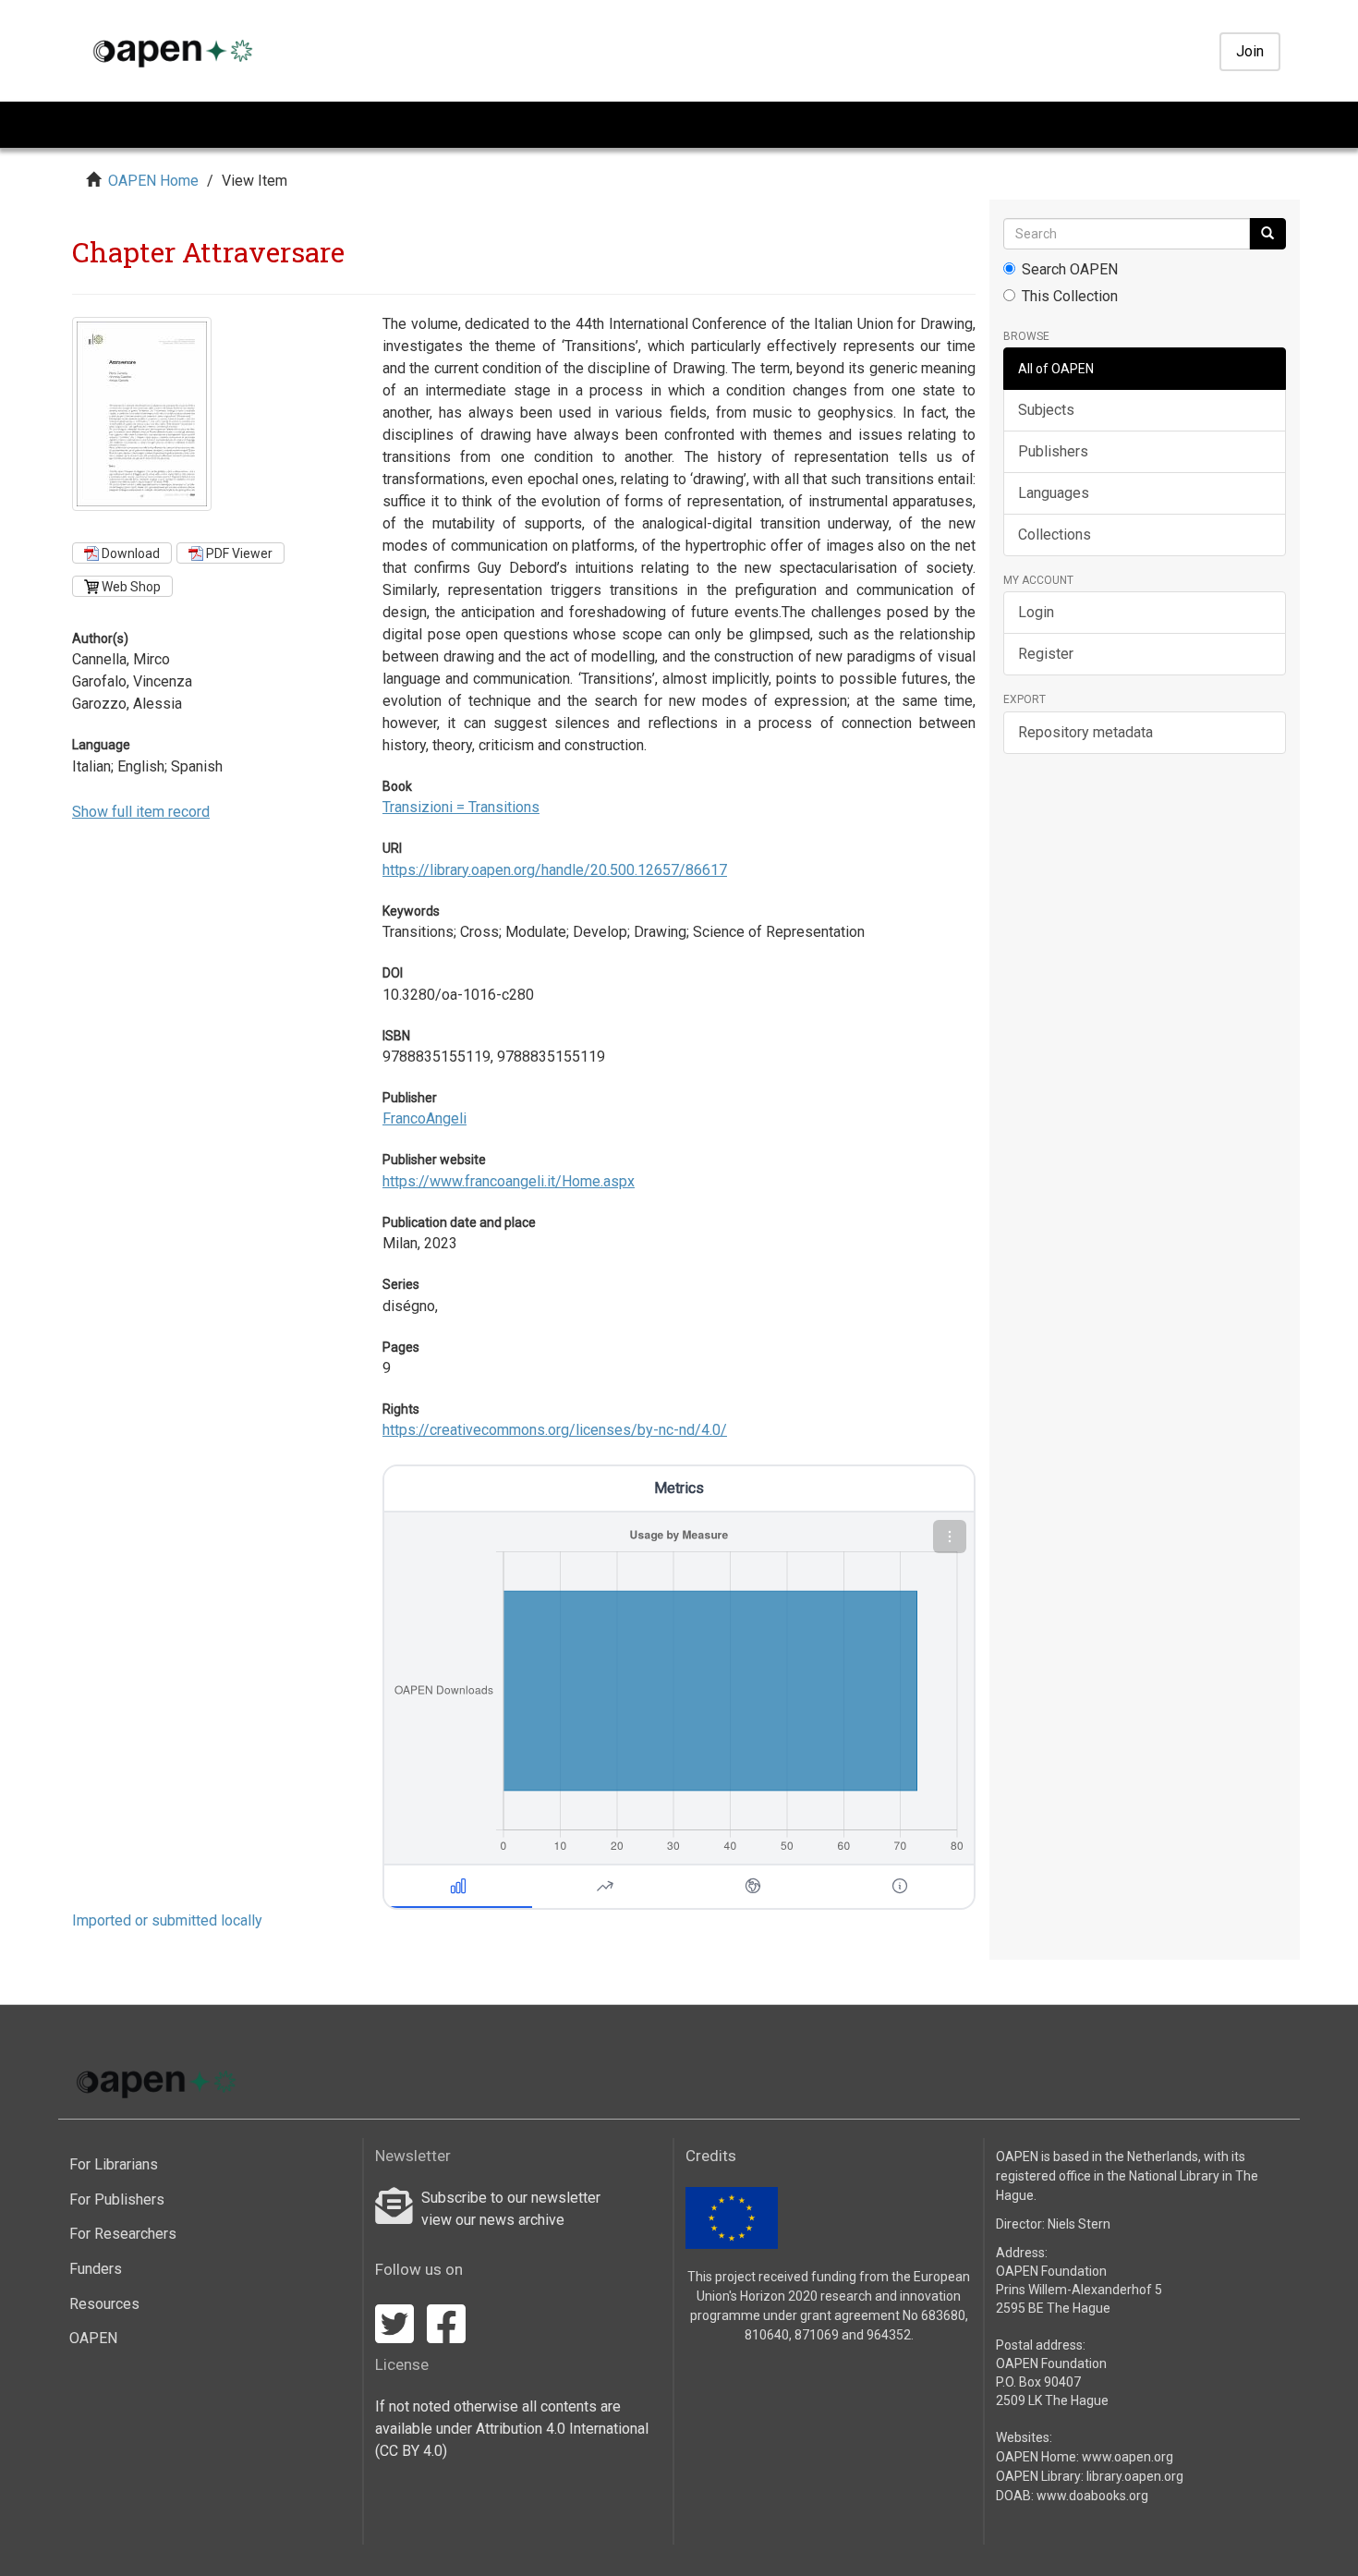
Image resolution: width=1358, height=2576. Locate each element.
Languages (1054, 493)
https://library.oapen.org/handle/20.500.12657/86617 (555, 870)
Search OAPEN (1070, 269)
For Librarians (114, 2164)
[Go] (1267, 234)
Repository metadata (1085, 732)
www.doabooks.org (1092, 2496)
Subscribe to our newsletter (511, 2198)
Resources (104, 2304)
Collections (1055, 535)
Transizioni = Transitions (461, 807)
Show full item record (141, 812)
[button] (950, 1537)
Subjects (1046, 410)
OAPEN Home (153, 181)
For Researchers (123, 2234)
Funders (96, 2269)
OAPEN (93, 2338)
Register (1046, 654)
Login (1036, 612)
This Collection (1070, 296)
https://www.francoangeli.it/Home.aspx (509, 1181)
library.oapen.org (1135, 2476)
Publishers (1053, 451)
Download (129, 553)
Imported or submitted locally (167, 1920)
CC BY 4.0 (411, 2451)
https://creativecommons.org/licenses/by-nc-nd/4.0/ (555, 1430)
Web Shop (130, 587)
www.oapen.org (1128, 2457)
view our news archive (493, 2220)
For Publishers (117, 2199)
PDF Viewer (238, 553)
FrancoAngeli (424, 1118)
